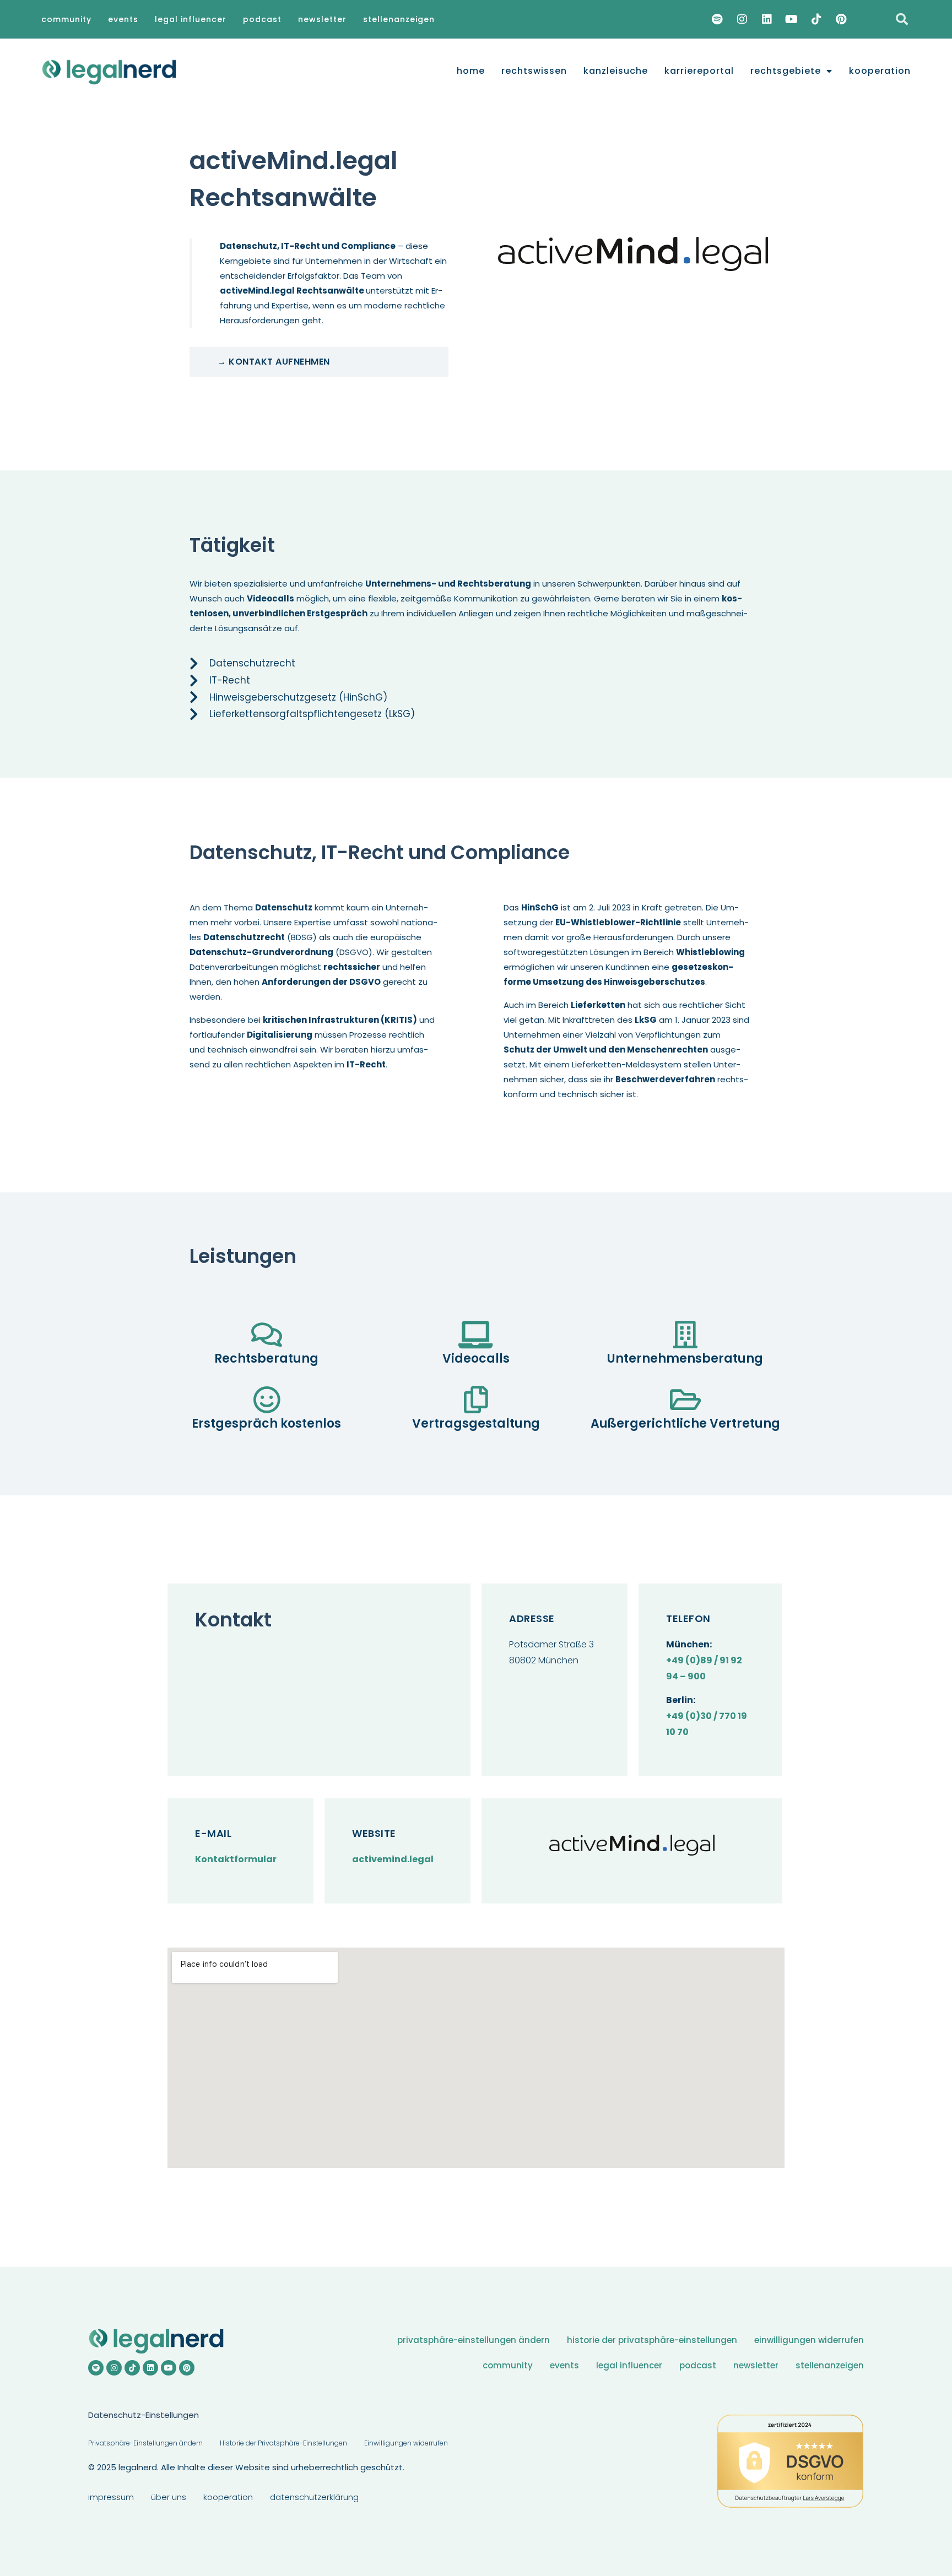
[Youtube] (792, 19)
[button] (902, 19)
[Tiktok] (816, 19)
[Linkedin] (767, 19)
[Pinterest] (841, 19)
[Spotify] (717, 19)
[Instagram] (742, 19)
